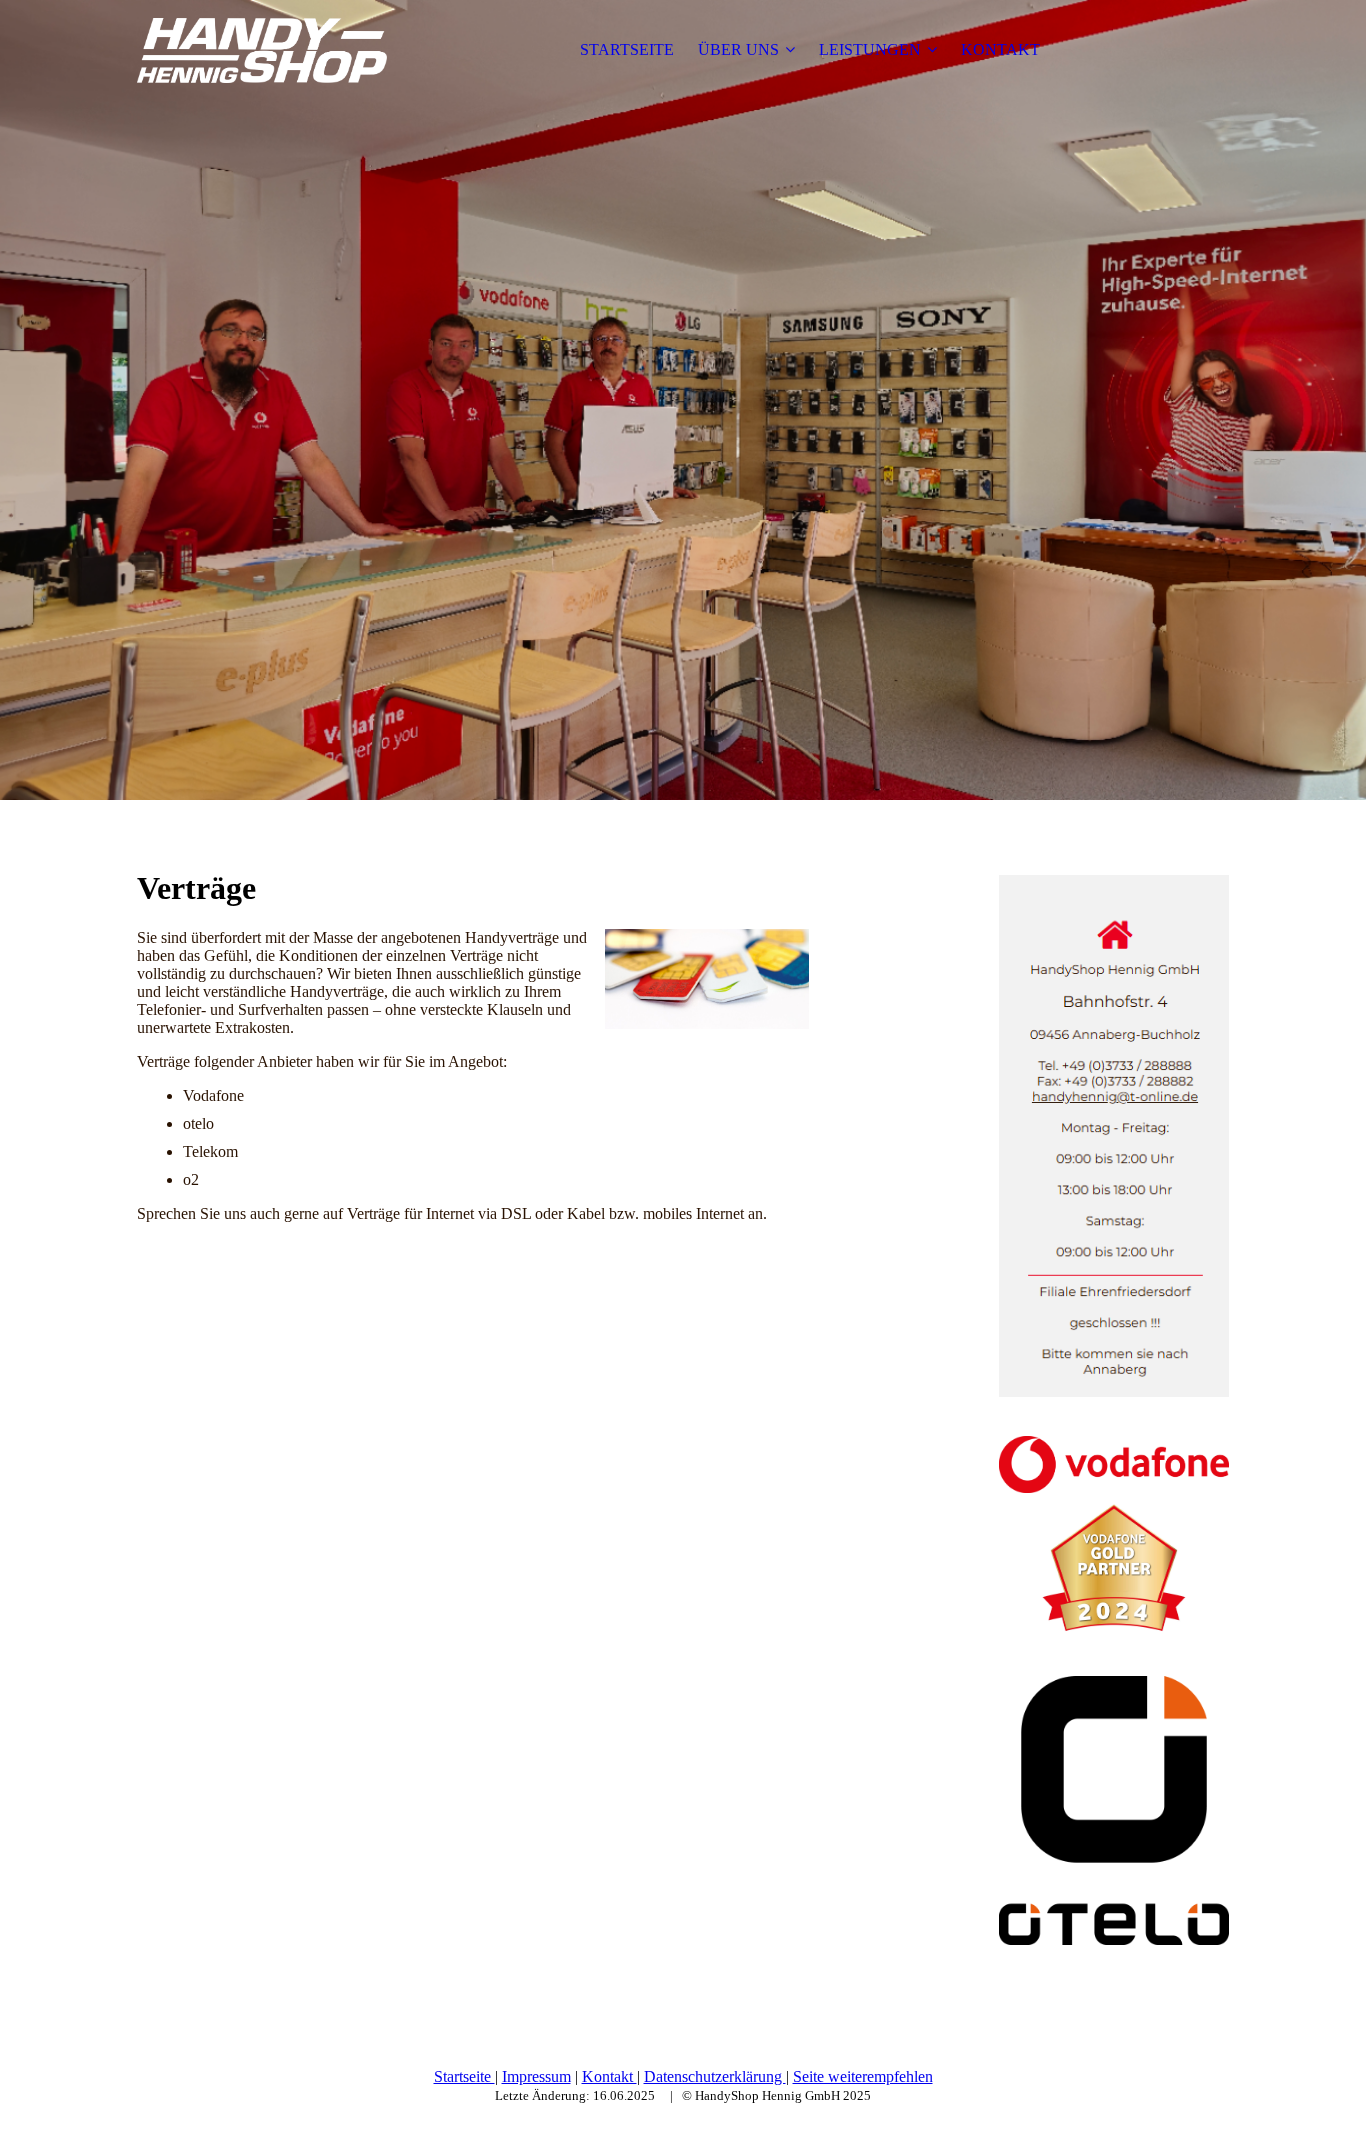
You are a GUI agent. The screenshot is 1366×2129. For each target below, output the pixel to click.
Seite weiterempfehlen (863, 2076)
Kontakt (609, 2076)
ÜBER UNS (738, 49)
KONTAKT (1000, 49)
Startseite (464, 2076)
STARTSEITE (627, 49)
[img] (262, 50)
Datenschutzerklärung (715, 2076)
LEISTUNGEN (870, 49)
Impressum (536, 2076)
